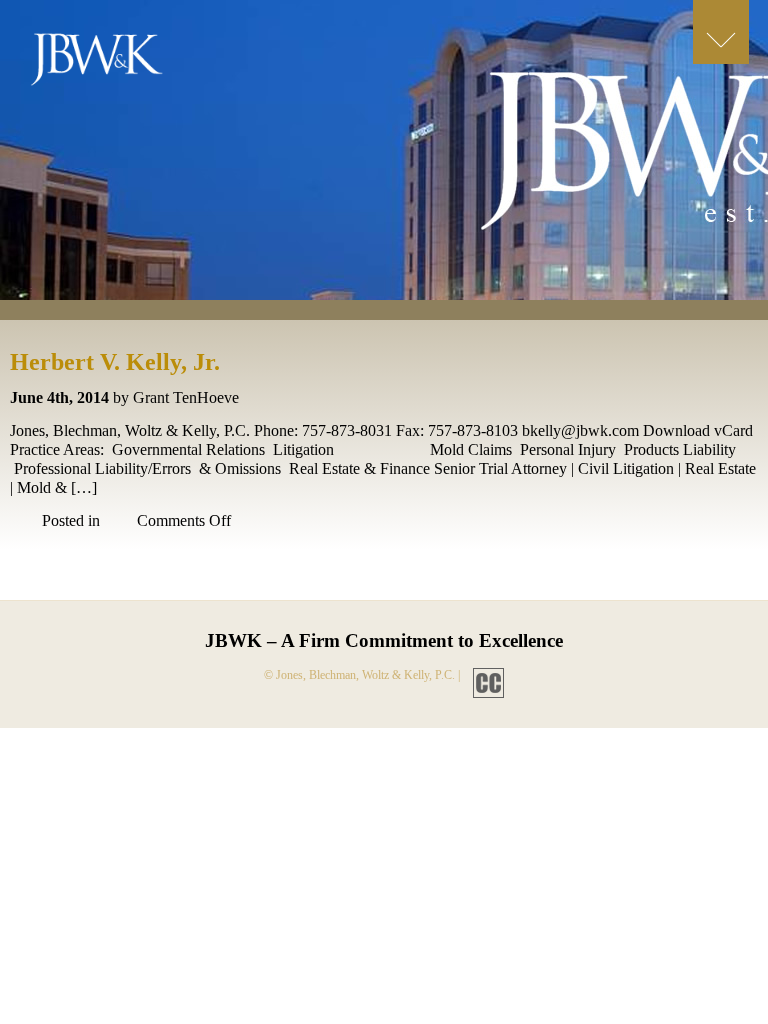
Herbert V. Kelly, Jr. (115, 362)
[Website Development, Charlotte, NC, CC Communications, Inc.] (483, 675)
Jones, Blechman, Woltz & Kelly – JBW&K (112, 64)
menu (721, 32)
